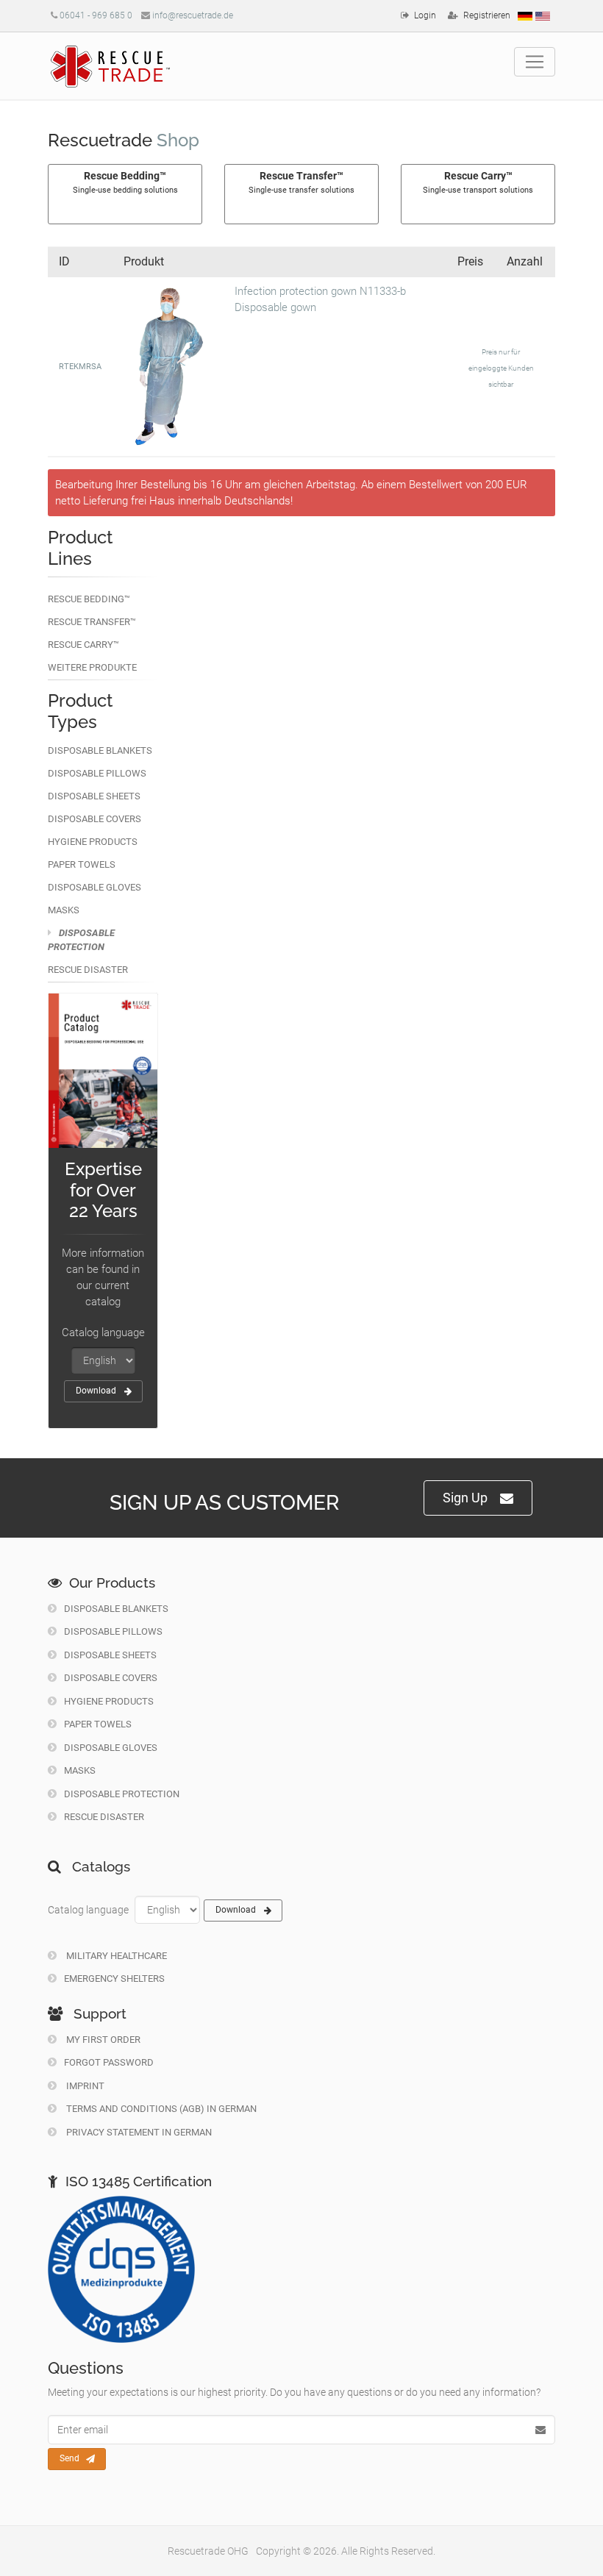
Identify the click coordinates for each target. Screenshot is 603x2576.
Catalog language (103, 1332)
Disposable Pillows (97, 773)
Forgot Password (109, 2062)
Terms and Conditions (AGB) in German (160, 2109)
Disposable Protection (122, 1794)
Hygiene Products (93, 842)
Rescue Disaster (88, 970)
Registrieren (487, 15)
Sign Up (465, 1498)
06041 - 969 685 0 (96, 15)
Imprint (84, 2086)
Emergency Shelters (114, 1979)
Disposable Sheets (94, 796)
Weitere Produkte (92, 667)
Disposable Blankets (100, 750)
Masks (64, 910)
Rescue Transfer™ (92, 622)
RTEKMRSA (80, 367)
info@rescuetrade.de (193, 15)
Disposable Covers (94, 819)
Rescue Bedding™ (89, 599)
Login (425, 15)
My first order (102, 2040)
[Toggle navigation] (535, 62)
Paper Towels (82, 864)
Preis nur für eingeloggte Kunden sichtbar (501, 368)
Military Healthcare (115, 1956)
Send (69, 2458)
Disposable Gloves (94, 887)
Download (96, 1391)
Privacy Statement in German (138, 2132)
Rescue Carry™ (83, 645)
